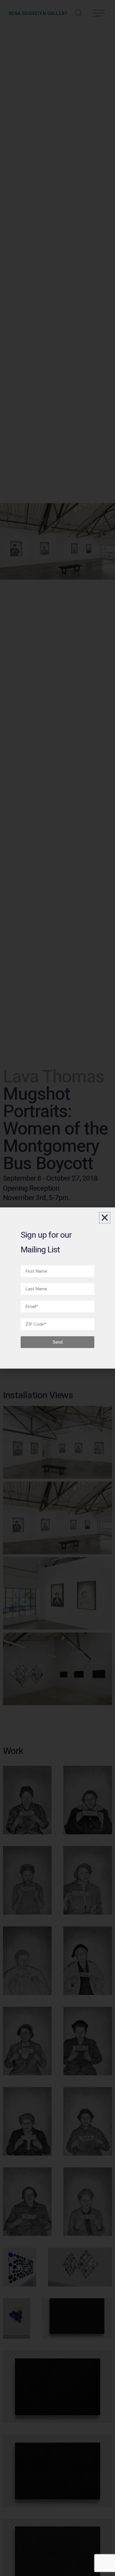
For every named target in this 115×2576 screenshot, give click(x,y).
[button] (105, 1218)
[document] (57, 1288)
